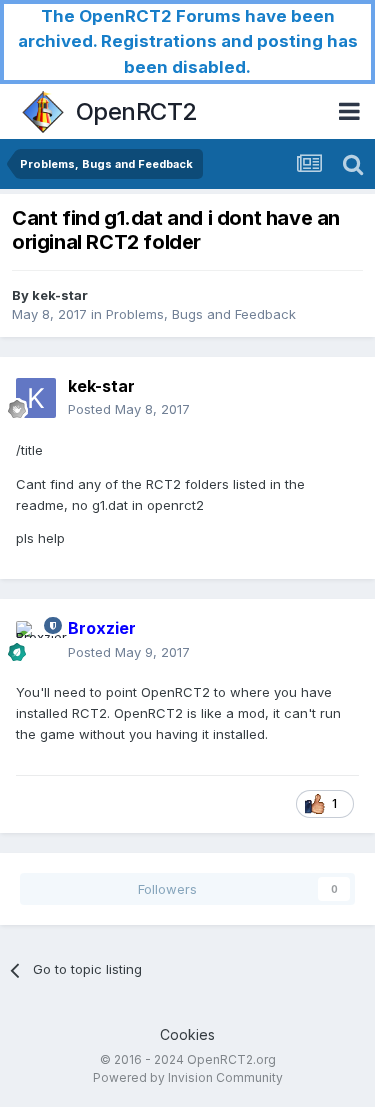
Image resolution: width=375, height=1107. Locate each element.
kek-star (60, 295)
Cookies (187, 1034)
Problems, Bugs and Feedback (201, 314)
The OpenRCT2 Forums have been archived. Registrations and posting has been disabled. (188, 41)
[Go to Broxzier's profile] (36, 641)
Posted (129, 409)
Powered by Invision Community (188, 1077)
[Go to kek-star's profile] (36, 398)
